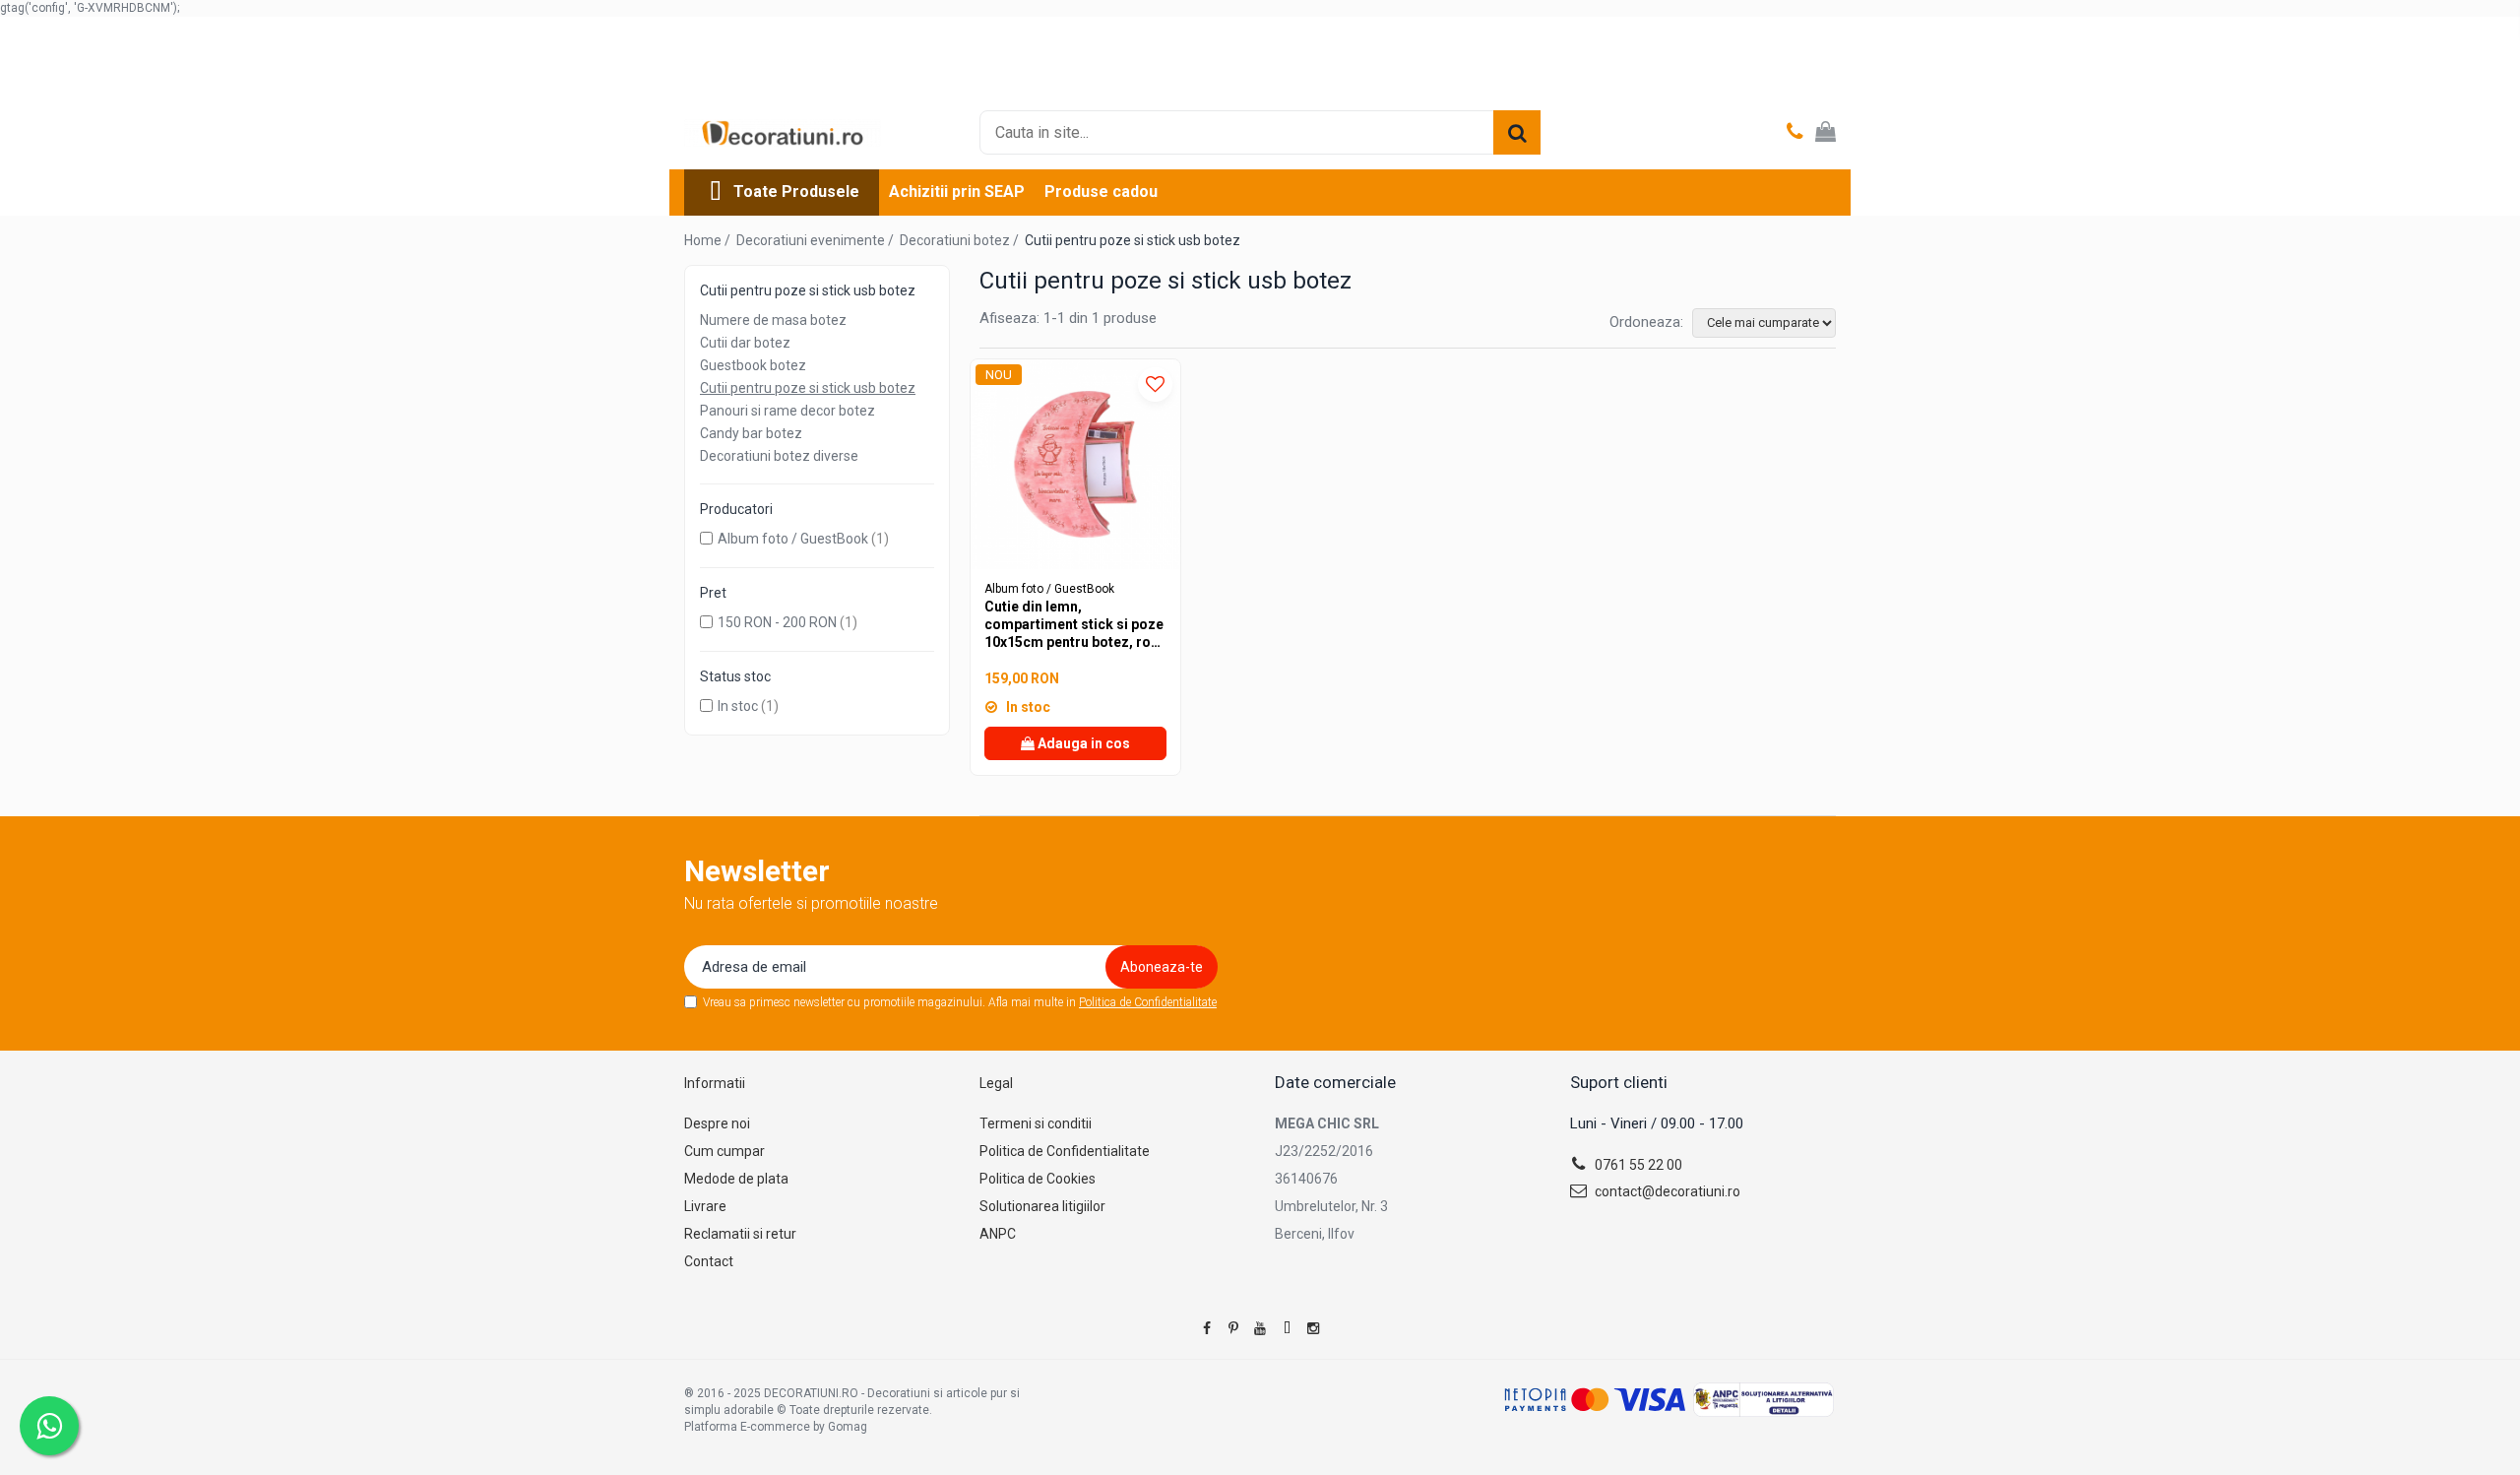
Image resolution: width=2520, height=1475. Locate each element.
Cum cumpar (724, 1151)
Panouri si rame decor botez (787, 411)
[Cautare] (1517, 132)
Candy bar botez (751, 433)
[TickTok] (1287, 1328)
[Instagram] (1313, 1328)
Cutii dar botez (745, 343)
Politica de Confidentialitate (1148, 1002)
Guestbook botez (753, 365)
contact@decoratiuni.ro (1666, 1191)
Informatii (715, 1083)
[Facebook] (1207, 1328)
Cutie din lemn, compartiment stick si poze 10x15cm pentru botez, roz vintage (1074, 625)
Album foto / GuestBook (793, 539)
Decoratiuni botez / (961, 240)
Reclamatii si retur (740, 1234)
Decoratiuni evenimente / (817, 240)
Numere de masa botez (773, 320)
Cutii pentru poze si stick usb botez (808, 388)
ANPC (998, 1234)
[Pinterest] (1233, 1328)
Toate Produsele (796, 192)
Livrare (705, 1206)
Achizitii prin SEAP (957, 192)
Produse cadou (1101, 192)
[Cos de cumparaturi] (1826, 133)
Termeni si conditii (1036, 1123)
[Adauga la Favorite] (1155, 385)
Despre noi (717, 1123)
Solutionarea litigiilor (1042, 1206)
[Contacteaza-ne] (1795, 133)
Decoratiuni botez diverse (779, 456)
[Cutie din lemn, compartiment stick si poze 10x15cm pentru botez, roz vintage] (1075, 464)
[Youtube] (1260, 1328)
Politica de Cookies (1038, 1179)
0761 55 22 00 (1637, 1165)
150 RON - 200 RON (777, 622)
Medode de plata (736, 1179)
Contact (709, 1261)
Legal (996, 1083)
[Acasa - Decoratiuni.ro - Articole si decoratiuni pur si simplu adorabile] (783, 133)
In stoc (738, 706)
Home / (709, 240)
